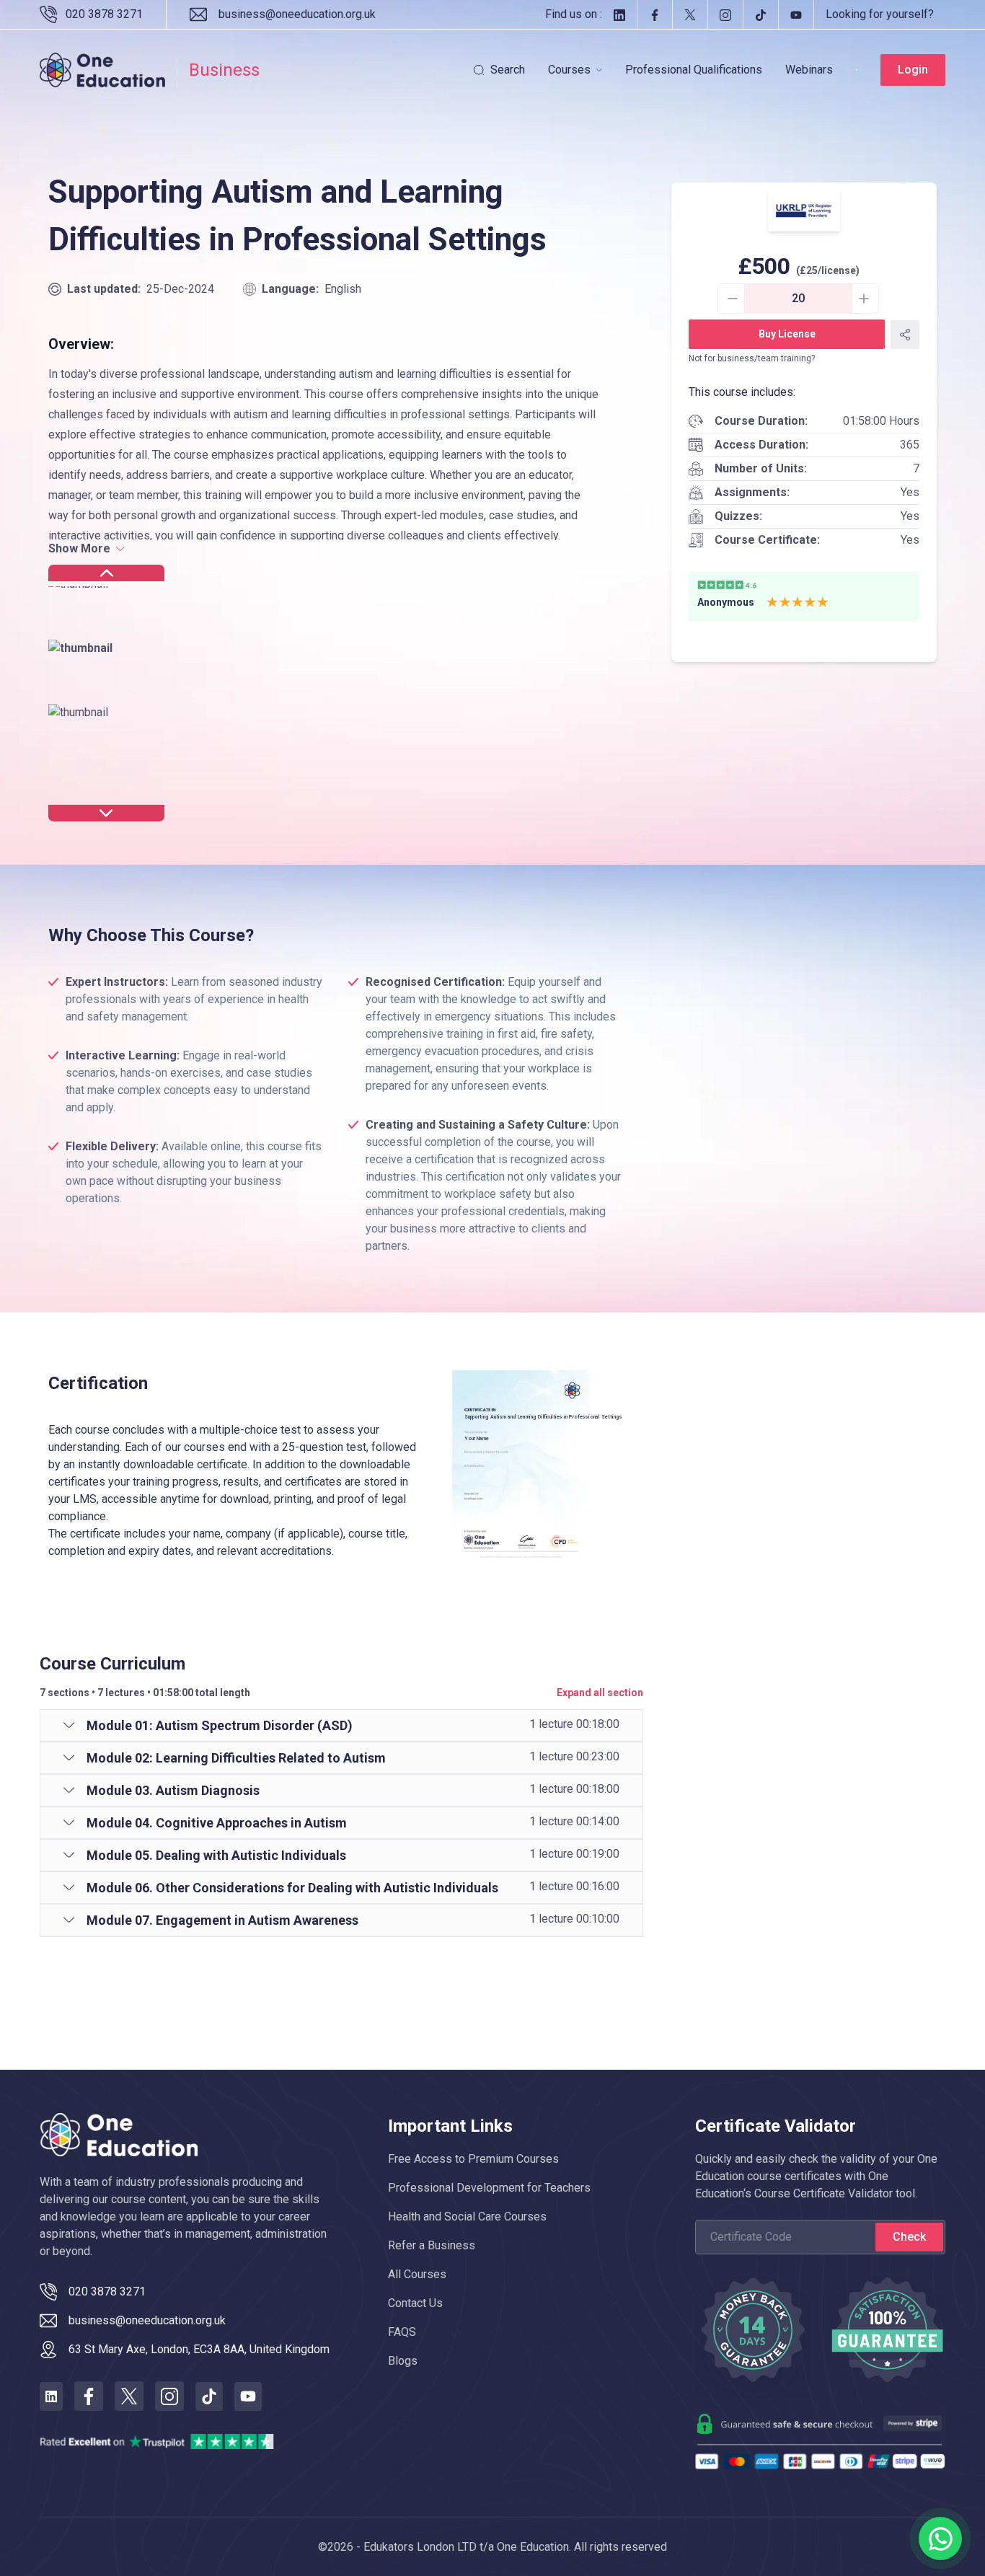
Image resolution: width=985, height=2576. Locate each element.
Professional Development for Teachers (489, 2188)
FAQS (402, 2332)
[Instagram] (725, 14)
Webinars (809, 70)
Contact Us (415, 2303)
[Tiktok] (760, 14)
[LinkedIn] (619, 14)
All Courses (417, 2274)
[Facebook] (654, 14)
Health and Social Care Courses (467, 2216)
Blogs (403, 2361)
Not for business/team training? (752, 358)
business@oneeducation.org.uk (297, 14)
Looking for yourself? (880, 14)
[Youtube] (796, 14)
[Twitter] (690, 14)
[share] (905, 335)
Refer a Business (432, 2245)
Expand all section (600, 1693)
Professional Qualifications (694, 70)
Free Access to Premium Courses (473, 2159)
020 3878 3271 (104, 14)
